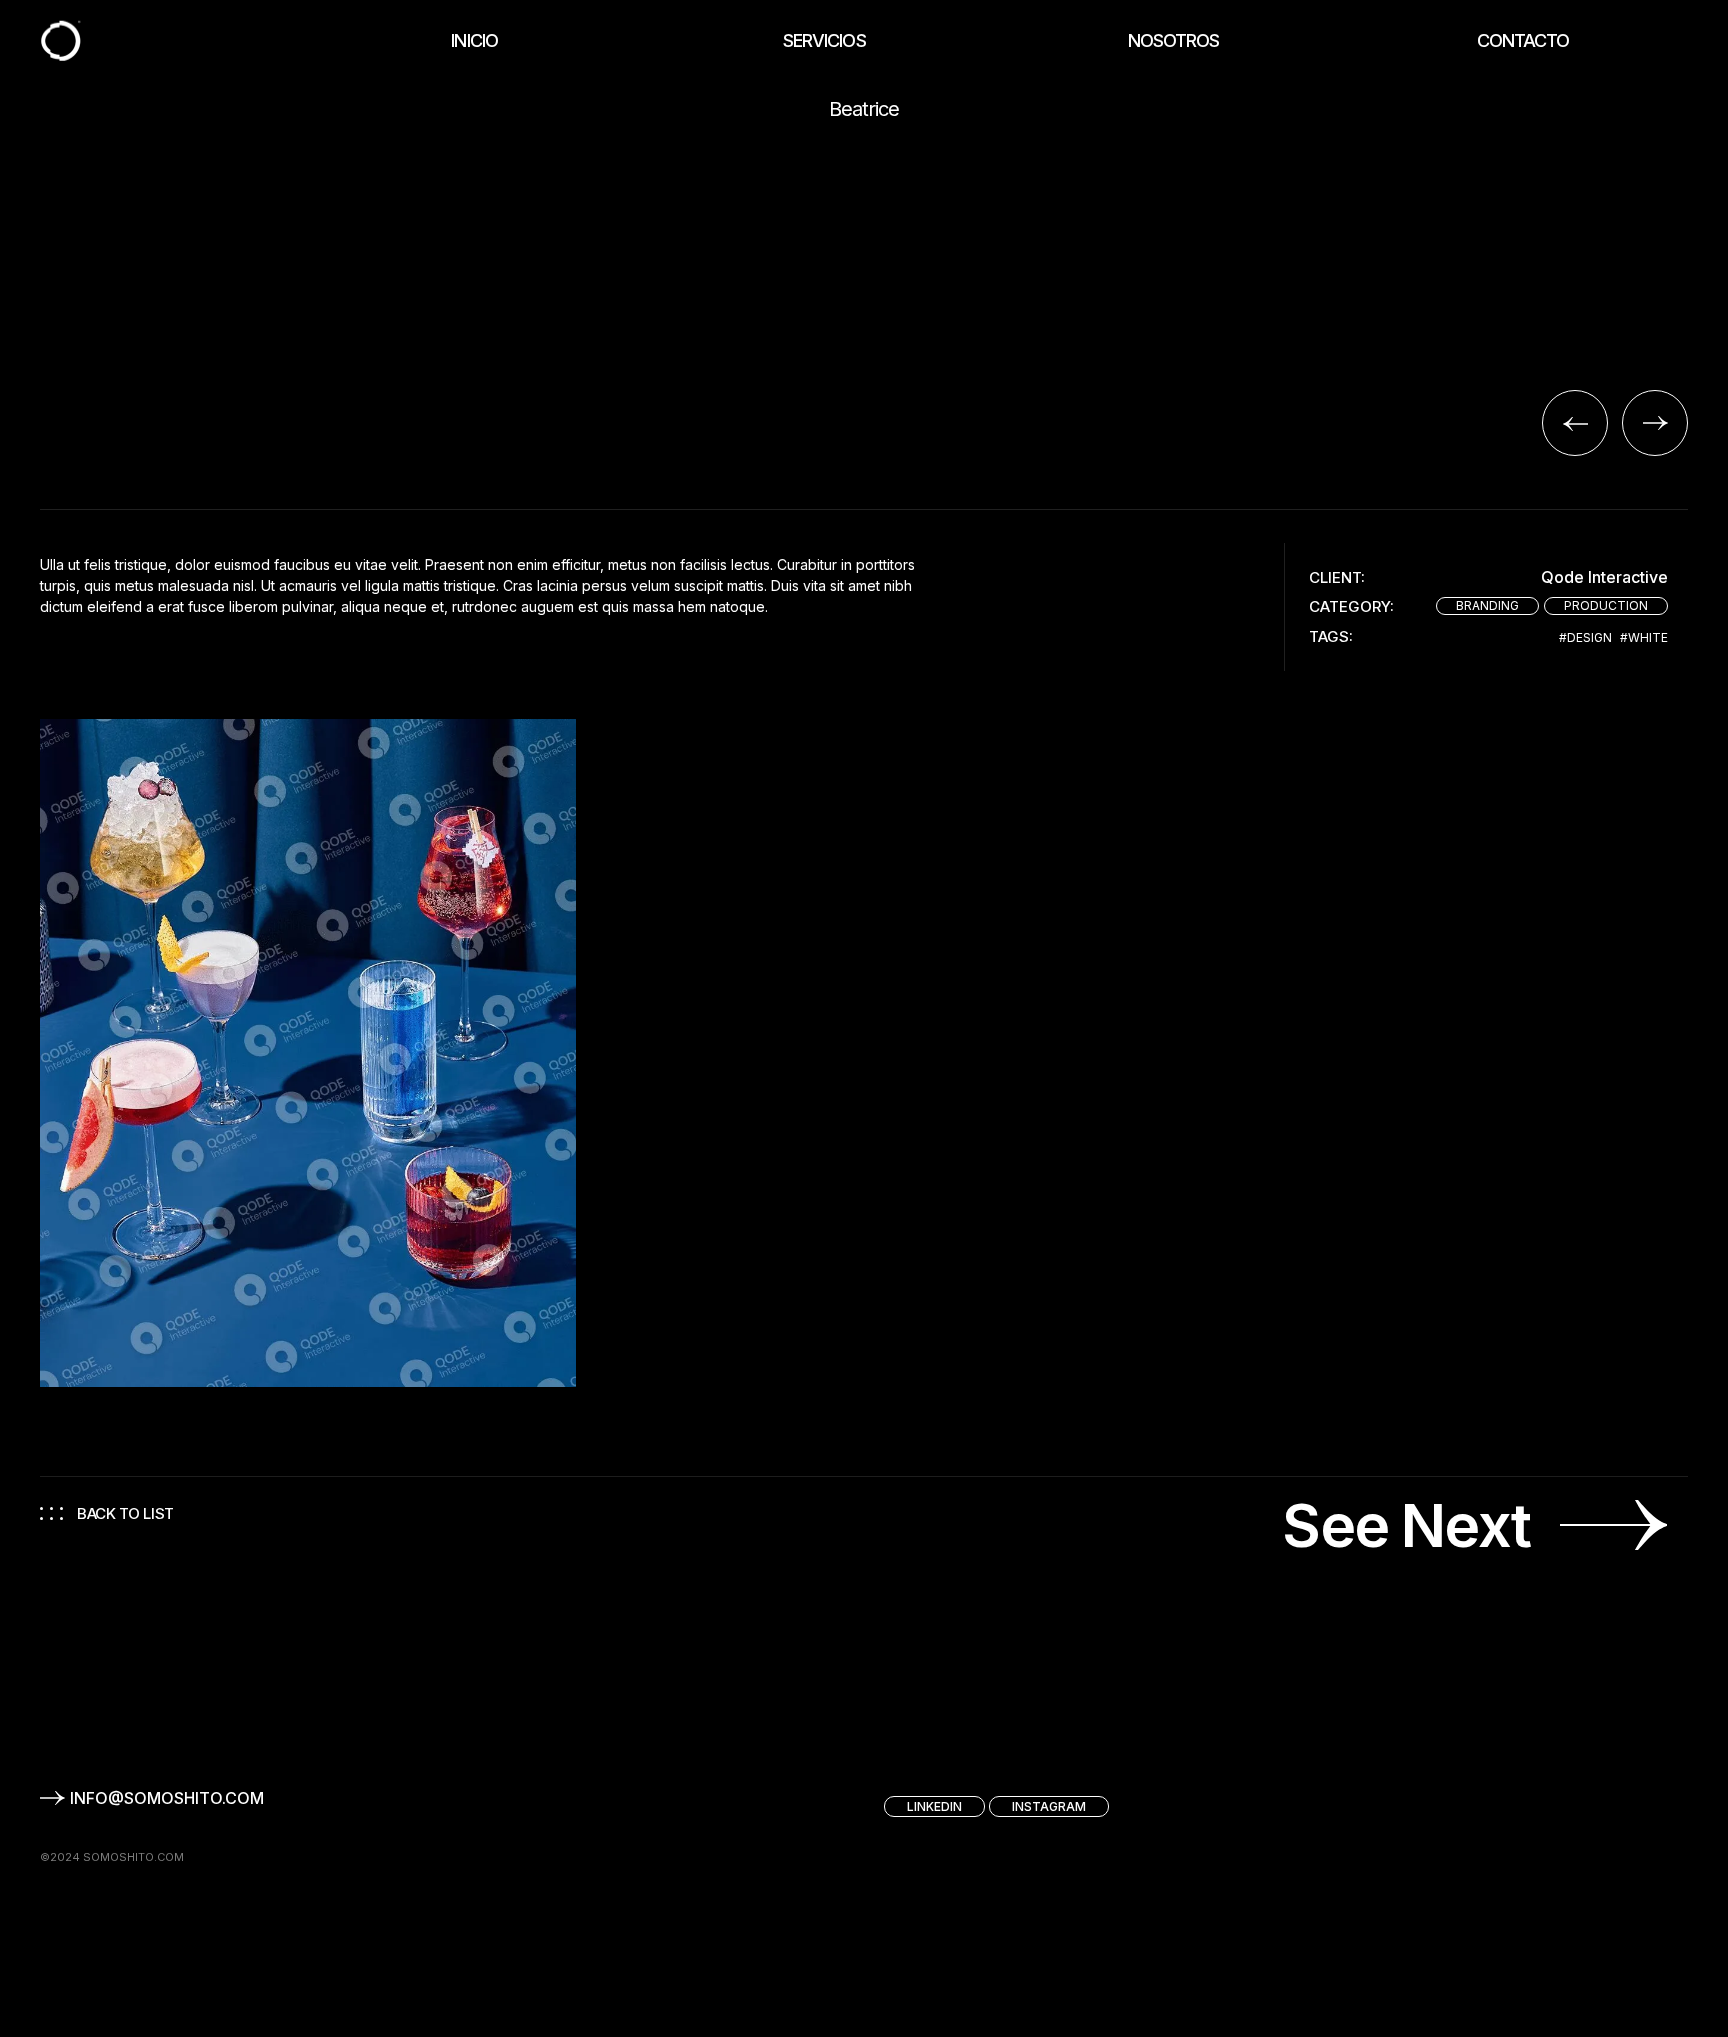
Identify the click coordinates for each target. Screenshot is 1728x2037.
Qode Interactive (1604, 577)
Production (1606, 605)
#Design (1585, 638)
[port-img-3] (308, 1053)
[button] (1575, 423)
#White (1644, 638)
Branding (1487, 605)
